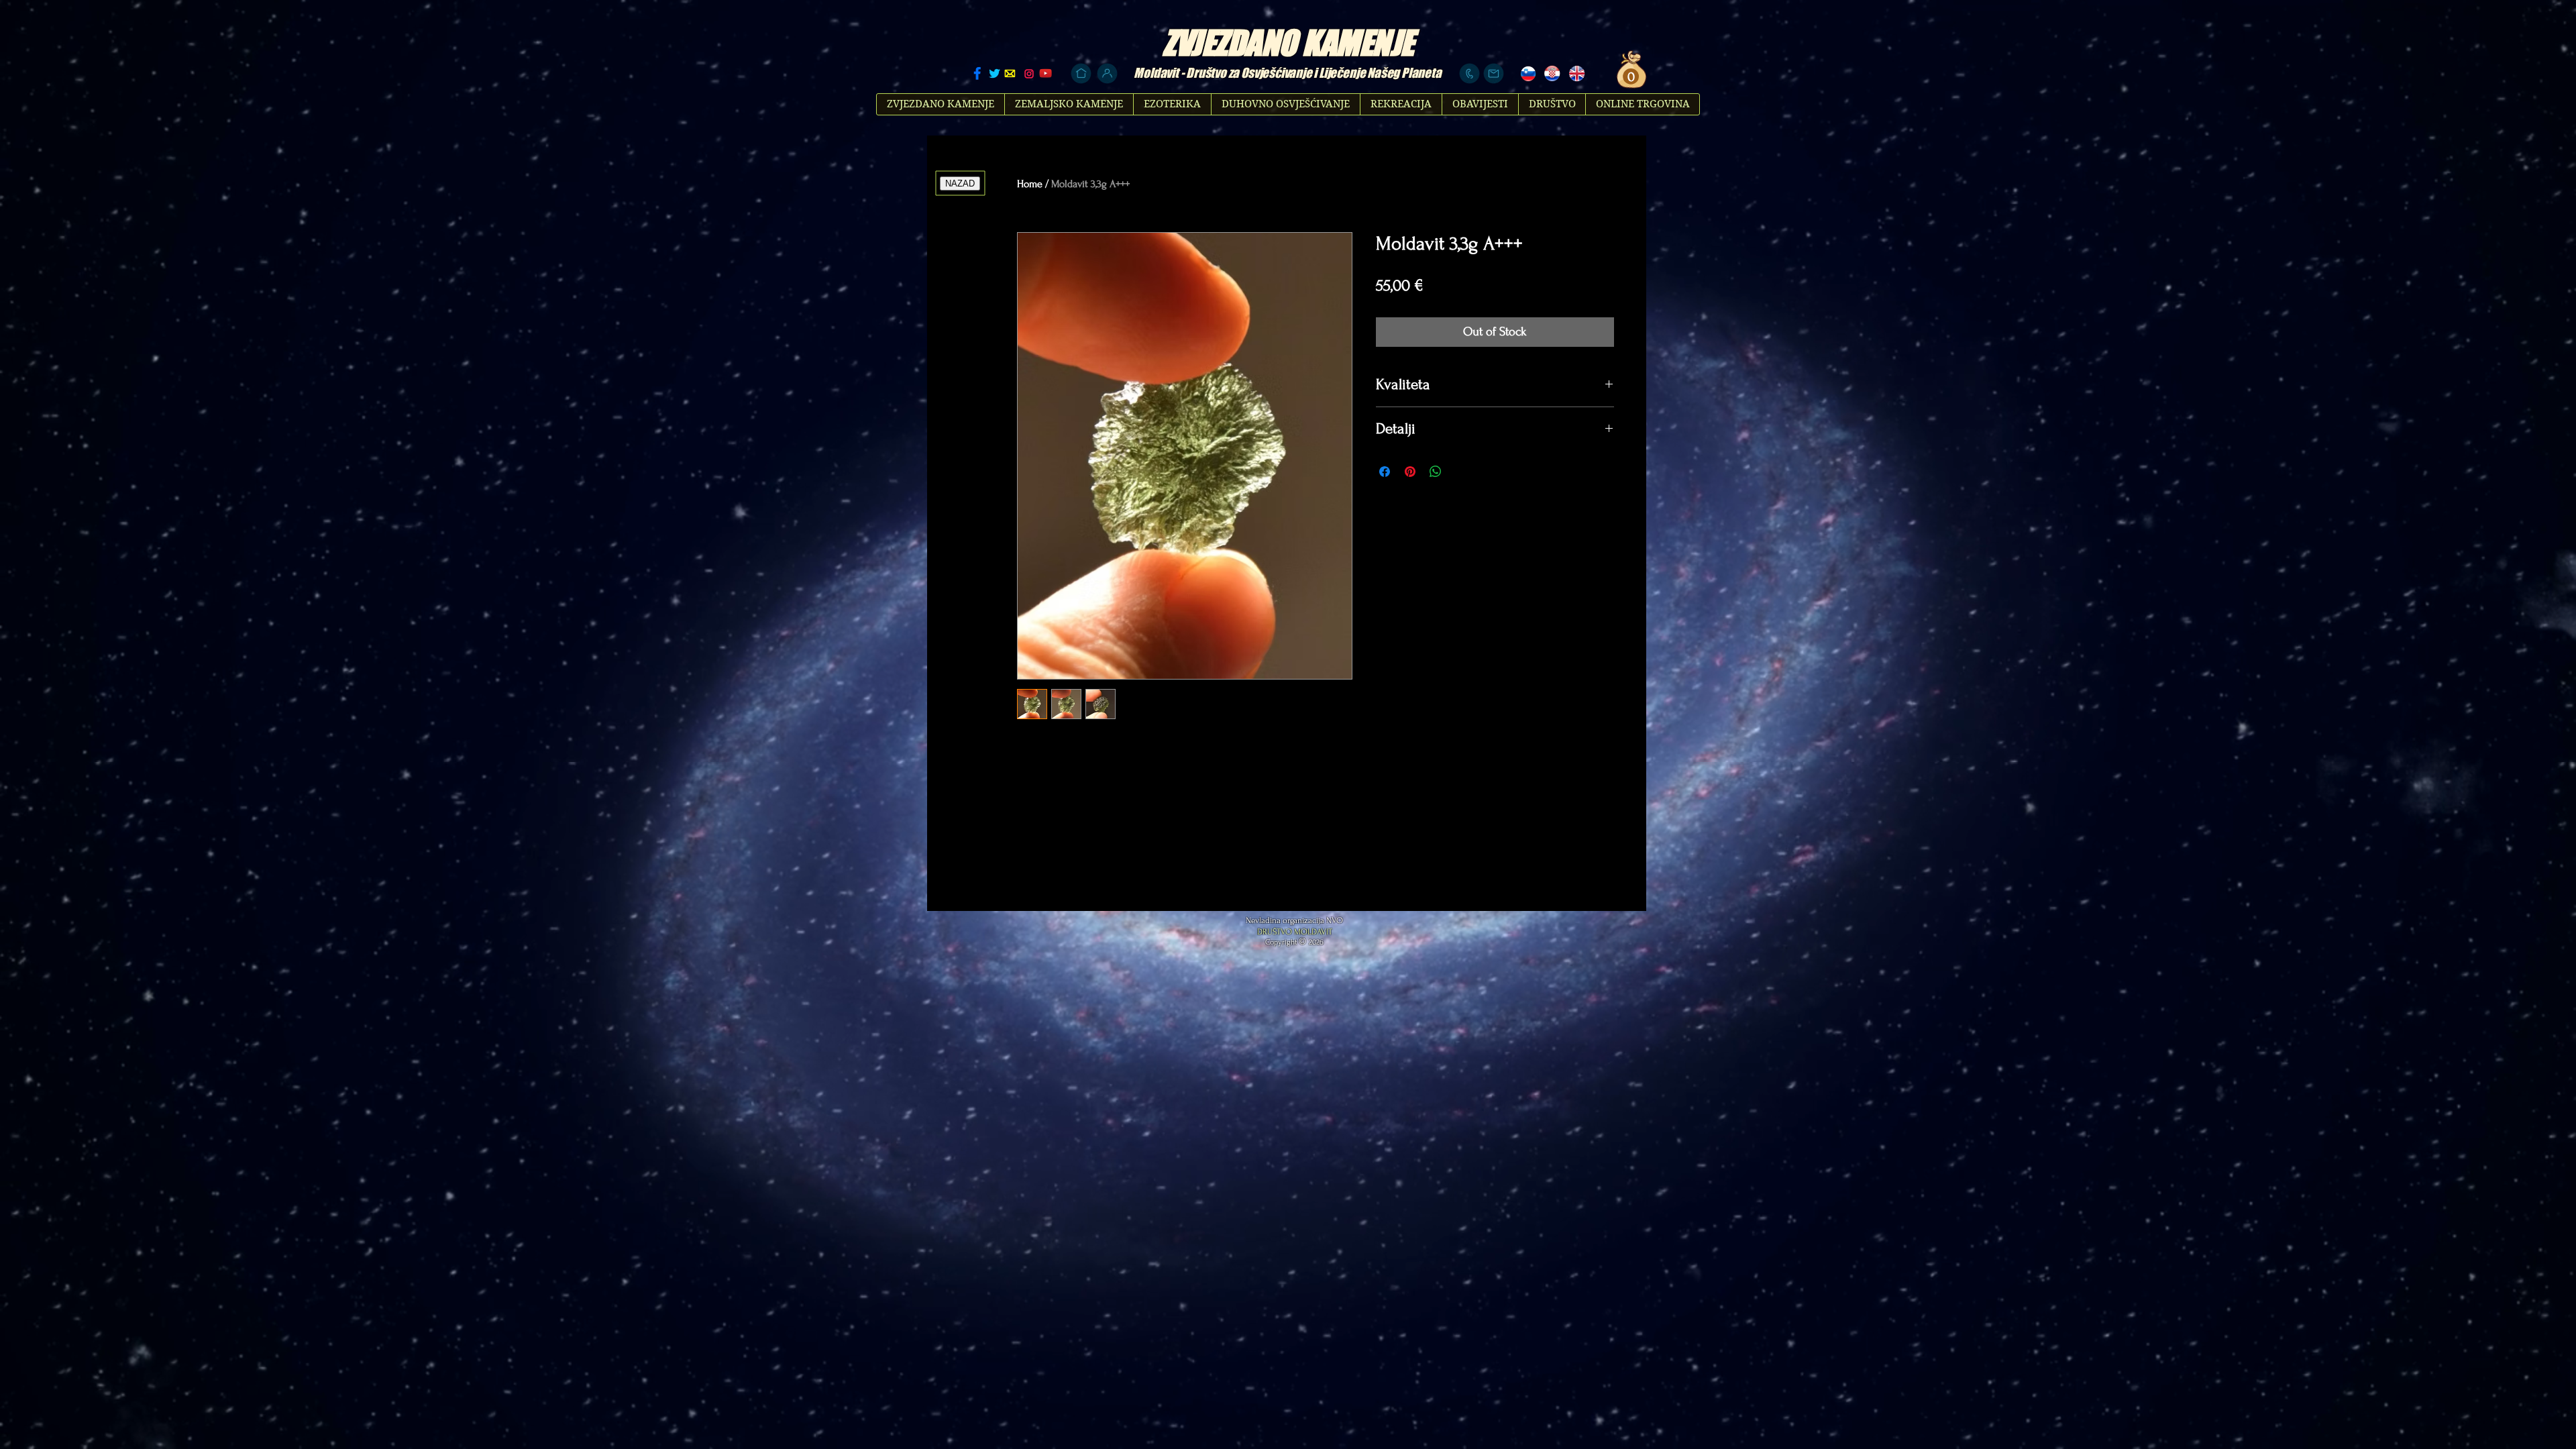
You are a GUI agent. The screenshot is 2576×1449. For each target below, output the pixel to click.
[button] (1629, 77)
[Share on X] (1461, 472)
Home (1030, 184)
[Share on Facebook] (1385, 472)
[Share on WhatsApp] (1436, 472)
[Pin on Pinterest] (1410, 472)
